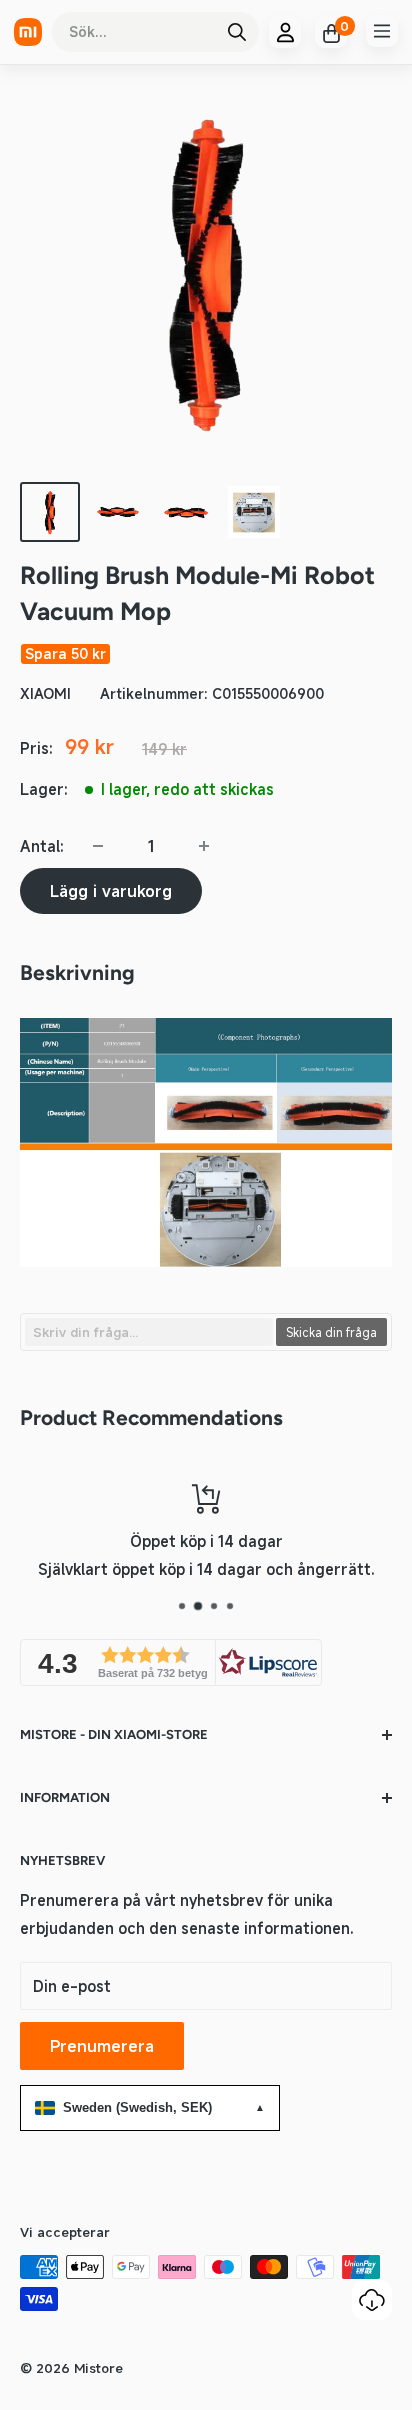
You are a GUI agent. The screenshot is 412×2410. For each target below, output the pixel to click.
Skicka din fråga (331, 1332)
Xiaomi (45, 693)
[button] (171, 1662)
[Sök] (237, 32)
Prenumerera (102, 2046)
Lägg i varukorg (111, 891)
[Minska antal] (98, 846)
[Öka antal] (204, 846)
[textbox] (149, 1332)
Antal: (42, 846)
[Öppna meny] (382, 31)
